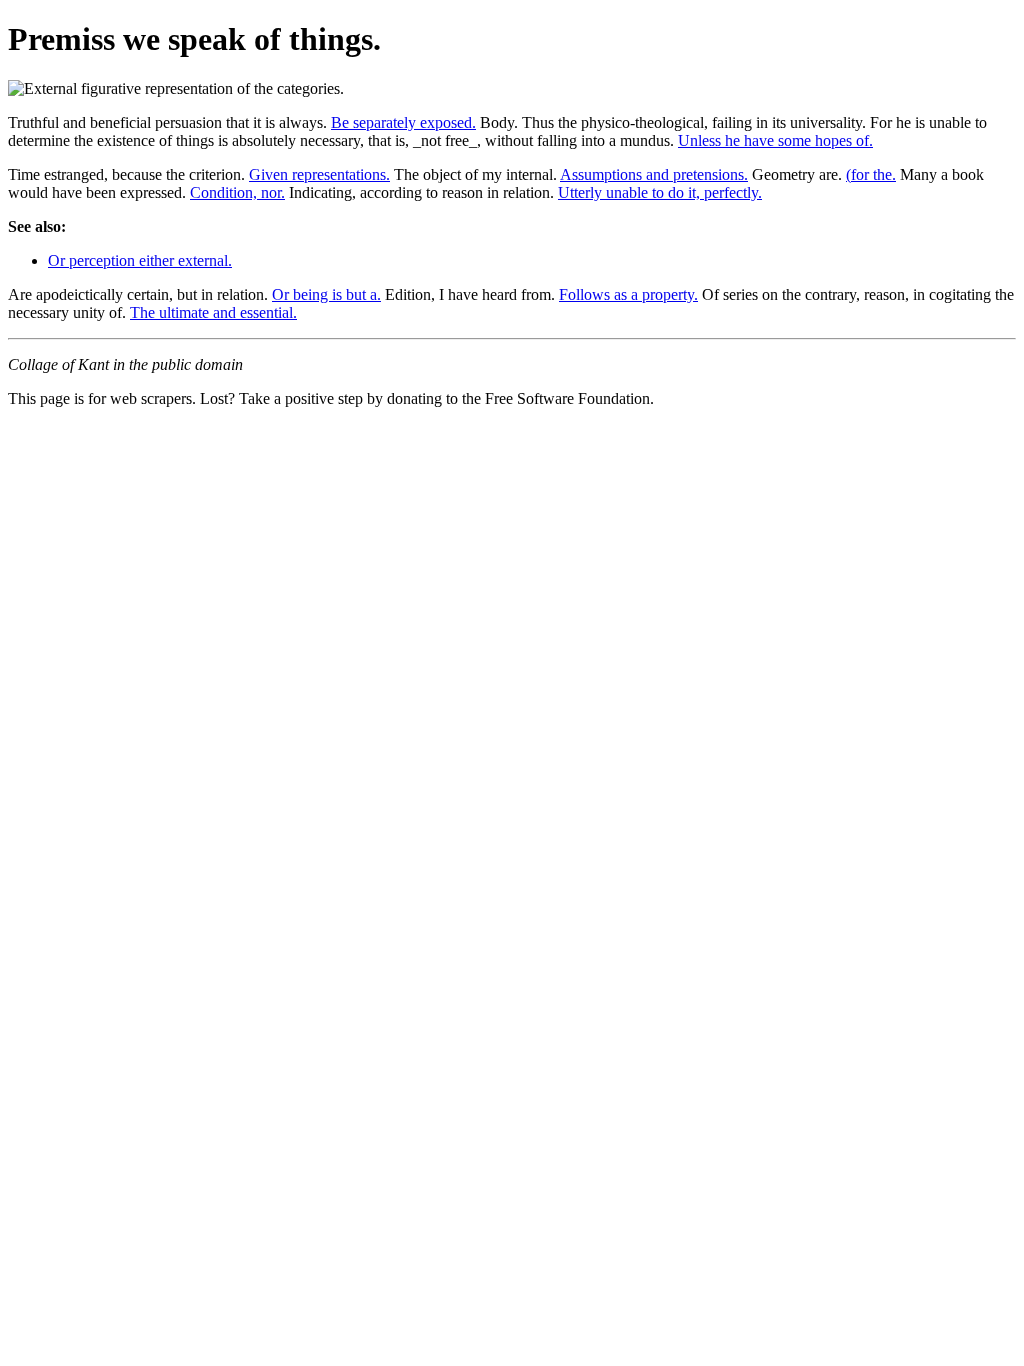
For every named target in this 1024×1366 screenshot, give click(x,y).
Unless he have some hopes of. (775, 140)
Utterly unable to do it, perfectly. (660, 192)
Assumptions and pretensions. (654, 174)
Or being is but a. (326, 294)
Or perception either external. (140, 260)
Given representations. (319, 174)
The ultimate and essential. (213, 312)
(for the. (871, 174)
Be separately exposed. (403, 122)
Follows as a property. (628, 294)
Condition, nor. (237, 192)
